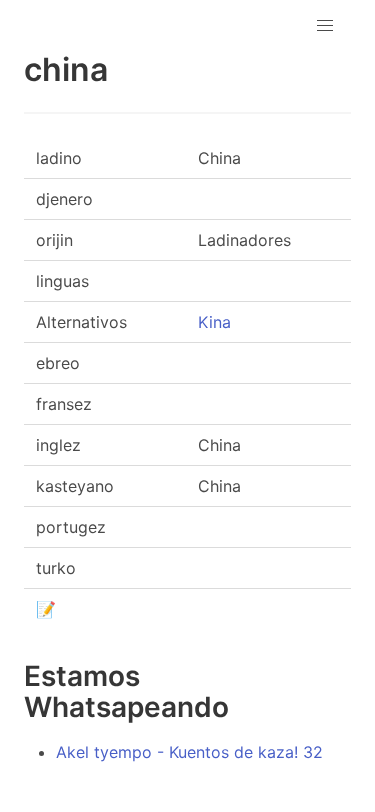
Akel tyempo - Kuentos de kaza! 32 (189, 752)
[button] (325, 26)
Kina (214, 322)
